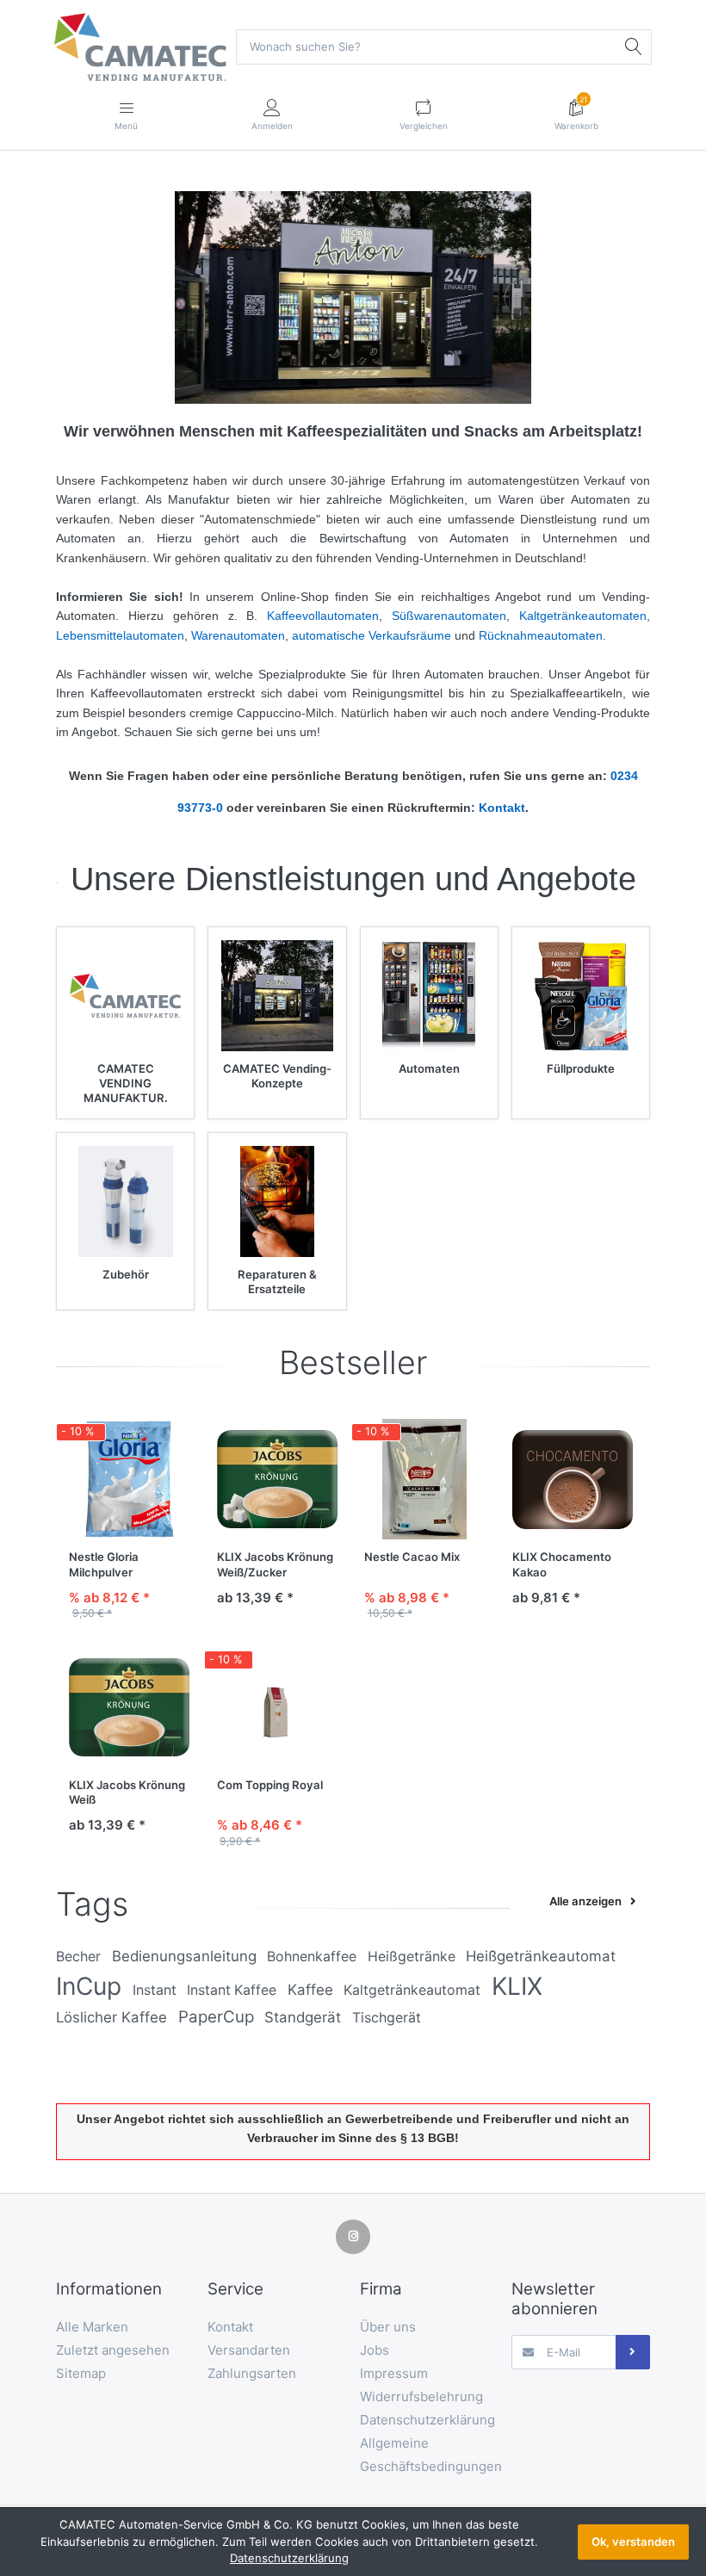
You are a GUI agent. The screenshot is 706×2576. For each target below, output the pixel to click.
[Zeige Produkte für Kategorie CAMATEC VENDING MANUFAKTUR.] (125, 996)
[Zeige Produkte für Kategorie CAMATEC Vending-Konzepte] (277, 996)
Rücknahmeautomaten (541, 635)
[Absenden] (633, 2352)
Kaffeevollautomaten (323, 616)
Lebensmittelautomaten (120, 635)
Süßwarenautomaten (449, 616)
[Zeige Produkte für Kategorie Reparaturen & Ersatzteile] (277, 1201)
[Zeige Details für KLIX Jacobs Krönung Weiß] (130, 1707)
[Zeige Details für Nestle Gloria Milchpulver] (130, 1480)
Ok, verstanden (633, 2542)
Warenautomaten (238, 635)
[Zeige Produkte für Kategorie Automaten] (429, 996)
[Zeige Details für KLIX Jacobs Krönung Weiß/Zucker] (278, 1480)
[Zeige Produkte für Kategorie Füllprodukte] (581, 996)
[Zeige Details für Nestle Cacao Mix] (425, 1480)
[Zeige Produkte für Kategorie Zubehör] (125, 1201)
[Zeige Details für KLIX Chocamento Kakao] (573, 1480)
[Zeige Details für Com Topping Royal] (278, 1707)
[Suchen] (634, 46)
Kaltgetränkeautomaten (583, 616)
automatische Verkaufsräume (372, 635)
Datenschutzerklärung (289, 2558)
